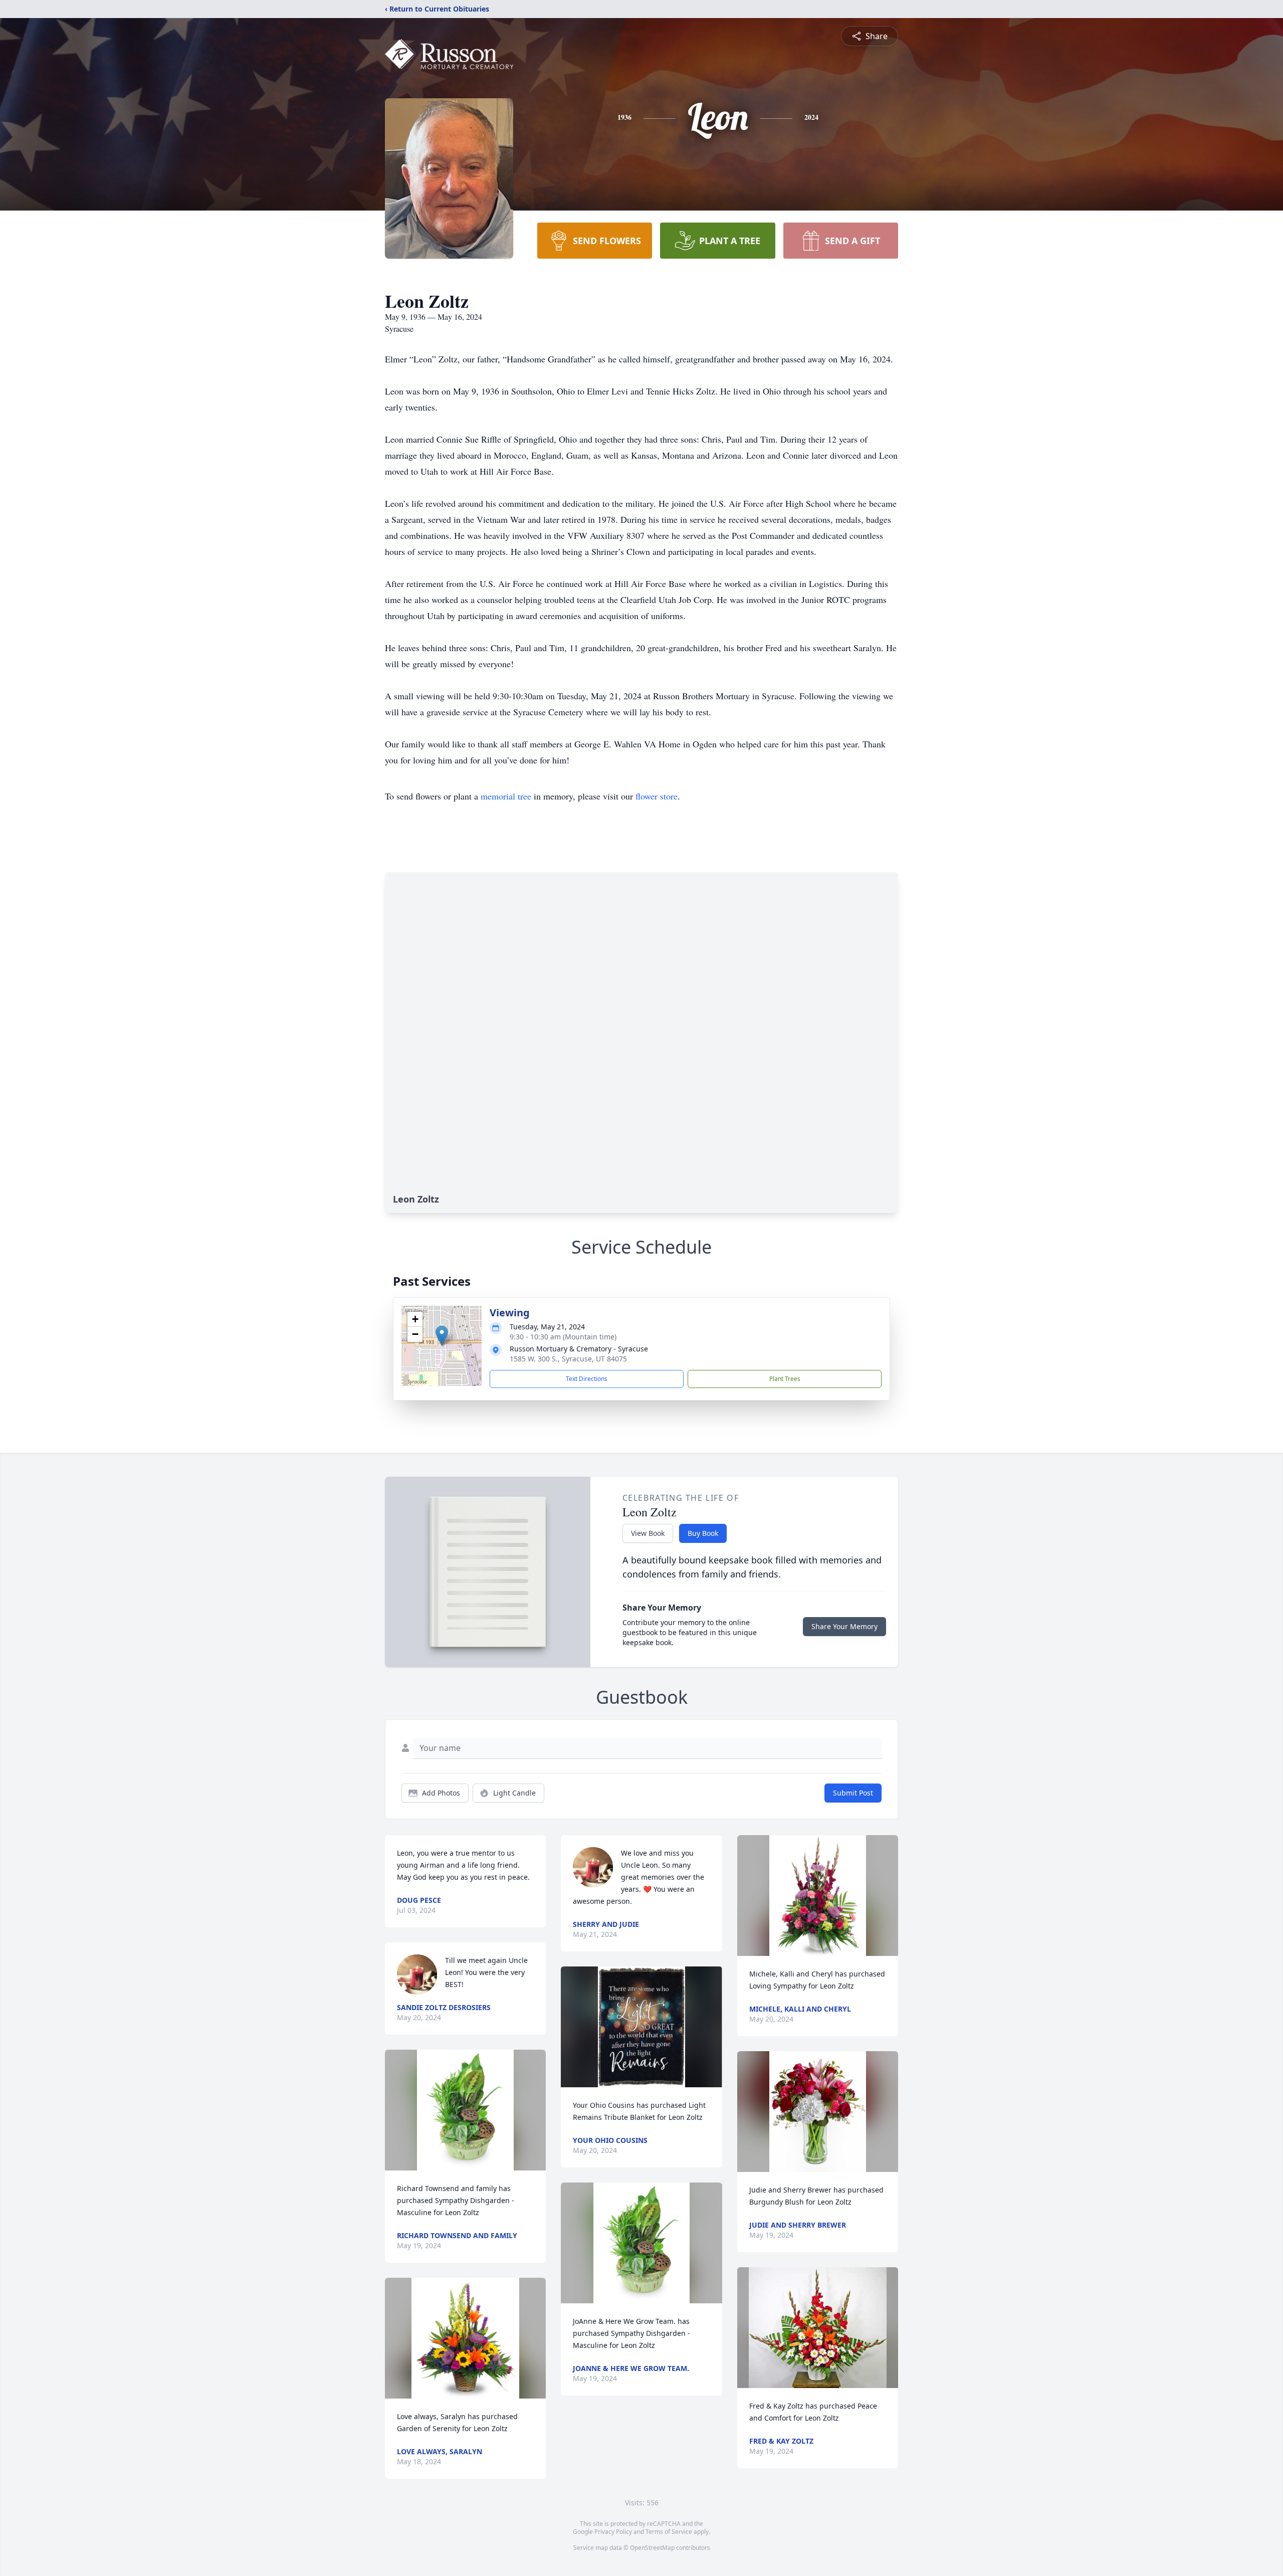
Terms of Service (669, 2532)
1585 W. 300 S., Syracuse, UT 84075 (568, 1359)
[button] (442, 1336)
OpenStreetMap (652, 2548)
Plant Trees (785, 1379)
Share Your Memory (844, 1626)
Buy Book (703, 1533)
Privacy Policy (613, 2532)
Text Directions (587, 1379)
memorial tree (506, 796)
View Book (648, 1533)
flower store (657, 796)
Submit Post (853, 1793)
